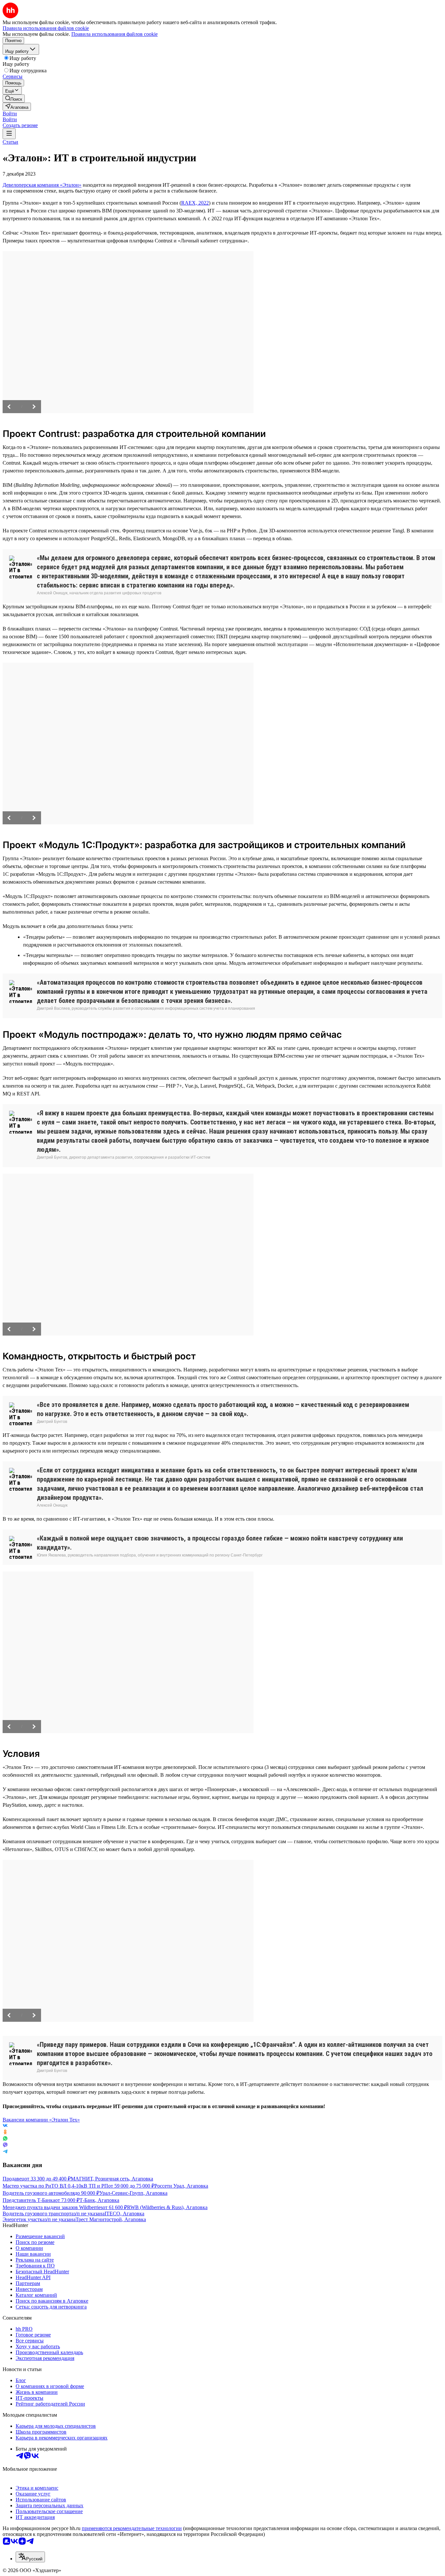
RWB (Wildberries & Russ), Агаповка (167, 2207)
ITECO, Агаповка (124, 2214)
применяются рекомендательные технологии (132, 2528)
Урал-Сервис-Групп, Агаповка (133, 2193)
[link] (14, 99)
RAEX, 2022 (195, 203)
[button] (10, 114)
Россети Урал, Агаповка (181, 2186)
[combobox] (30, 2557)
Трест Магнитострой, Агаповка (111, 2219)
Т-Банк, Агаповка (99, 2200)
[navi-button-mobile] (9, 134)
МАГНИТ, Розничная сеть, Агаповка (112, 2179)
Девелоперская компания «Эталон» (42, 185)
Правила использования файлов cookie (115, 34)
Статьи (10, 142)
